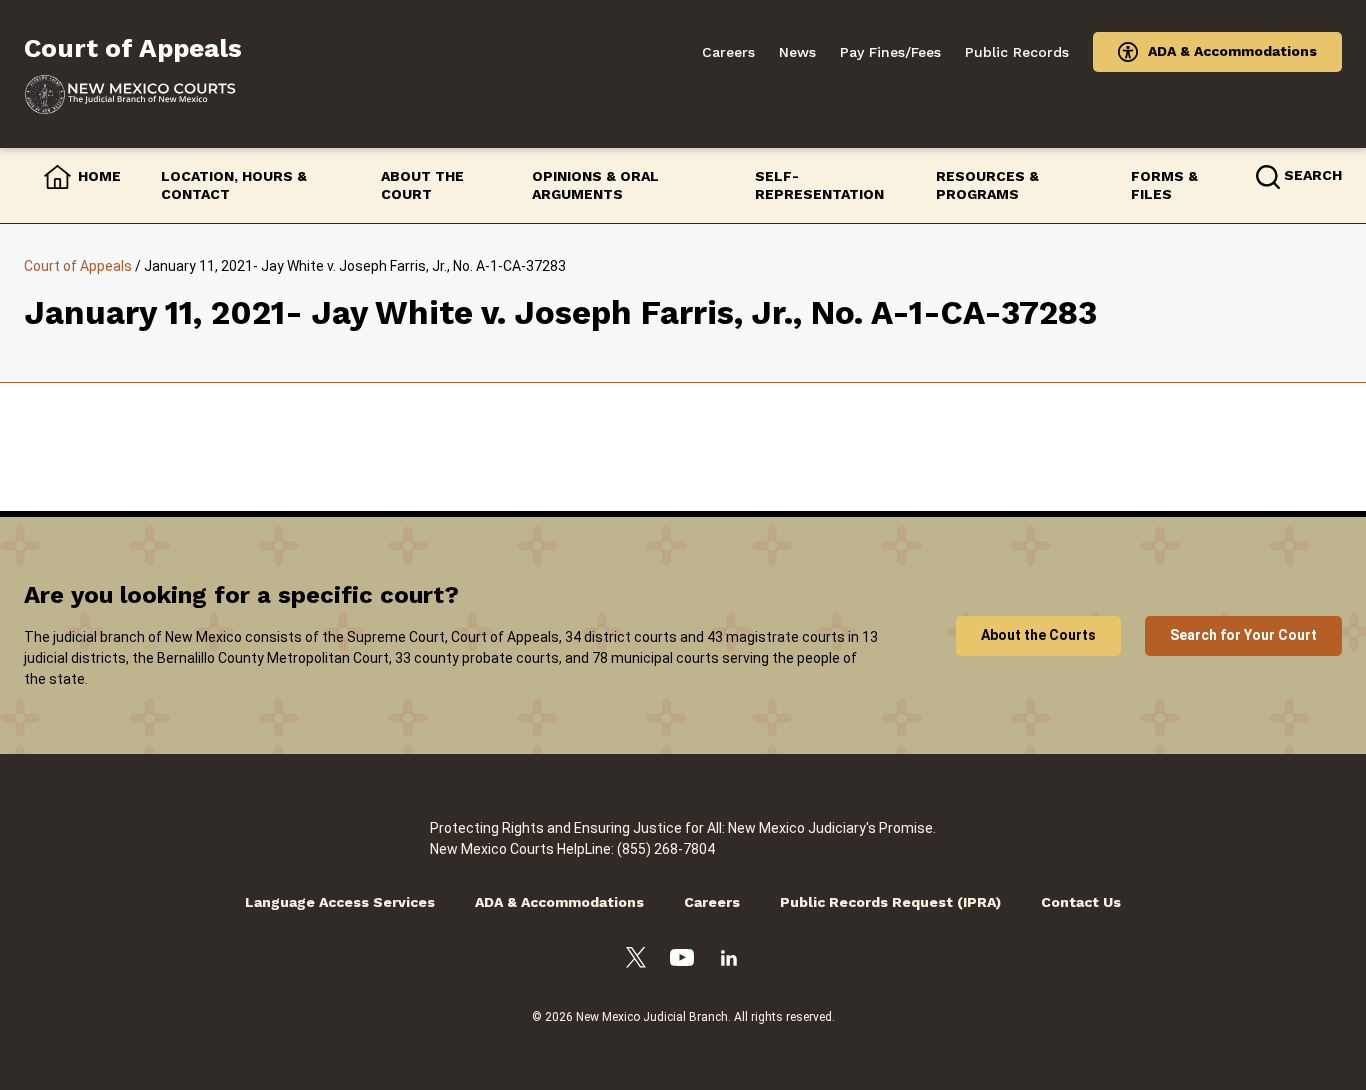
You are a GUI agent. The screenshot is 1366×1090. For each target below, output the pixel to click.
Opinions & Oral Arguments (595, 185)
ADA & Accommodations (1232, 51)
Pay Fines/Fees (890, 52)
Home (99, 176)
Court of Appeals (78, 266)
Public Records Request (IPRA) (890, 902)
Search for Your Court (1243, 635)
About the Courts (1038, 635)
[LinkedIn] (729, 961)
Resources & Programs (987, 185)
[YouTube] (682, 960)
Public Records (1017, 52)
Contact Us (1081, 902)
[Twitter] (636, 960)
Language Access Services (340, 902)
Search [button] (1313, 175)
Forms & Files (1164, 185)
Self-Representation (819, 185)
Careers (728, 52)
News (797, 52)
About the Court (422, 185)
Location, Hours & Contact (234, 185)
